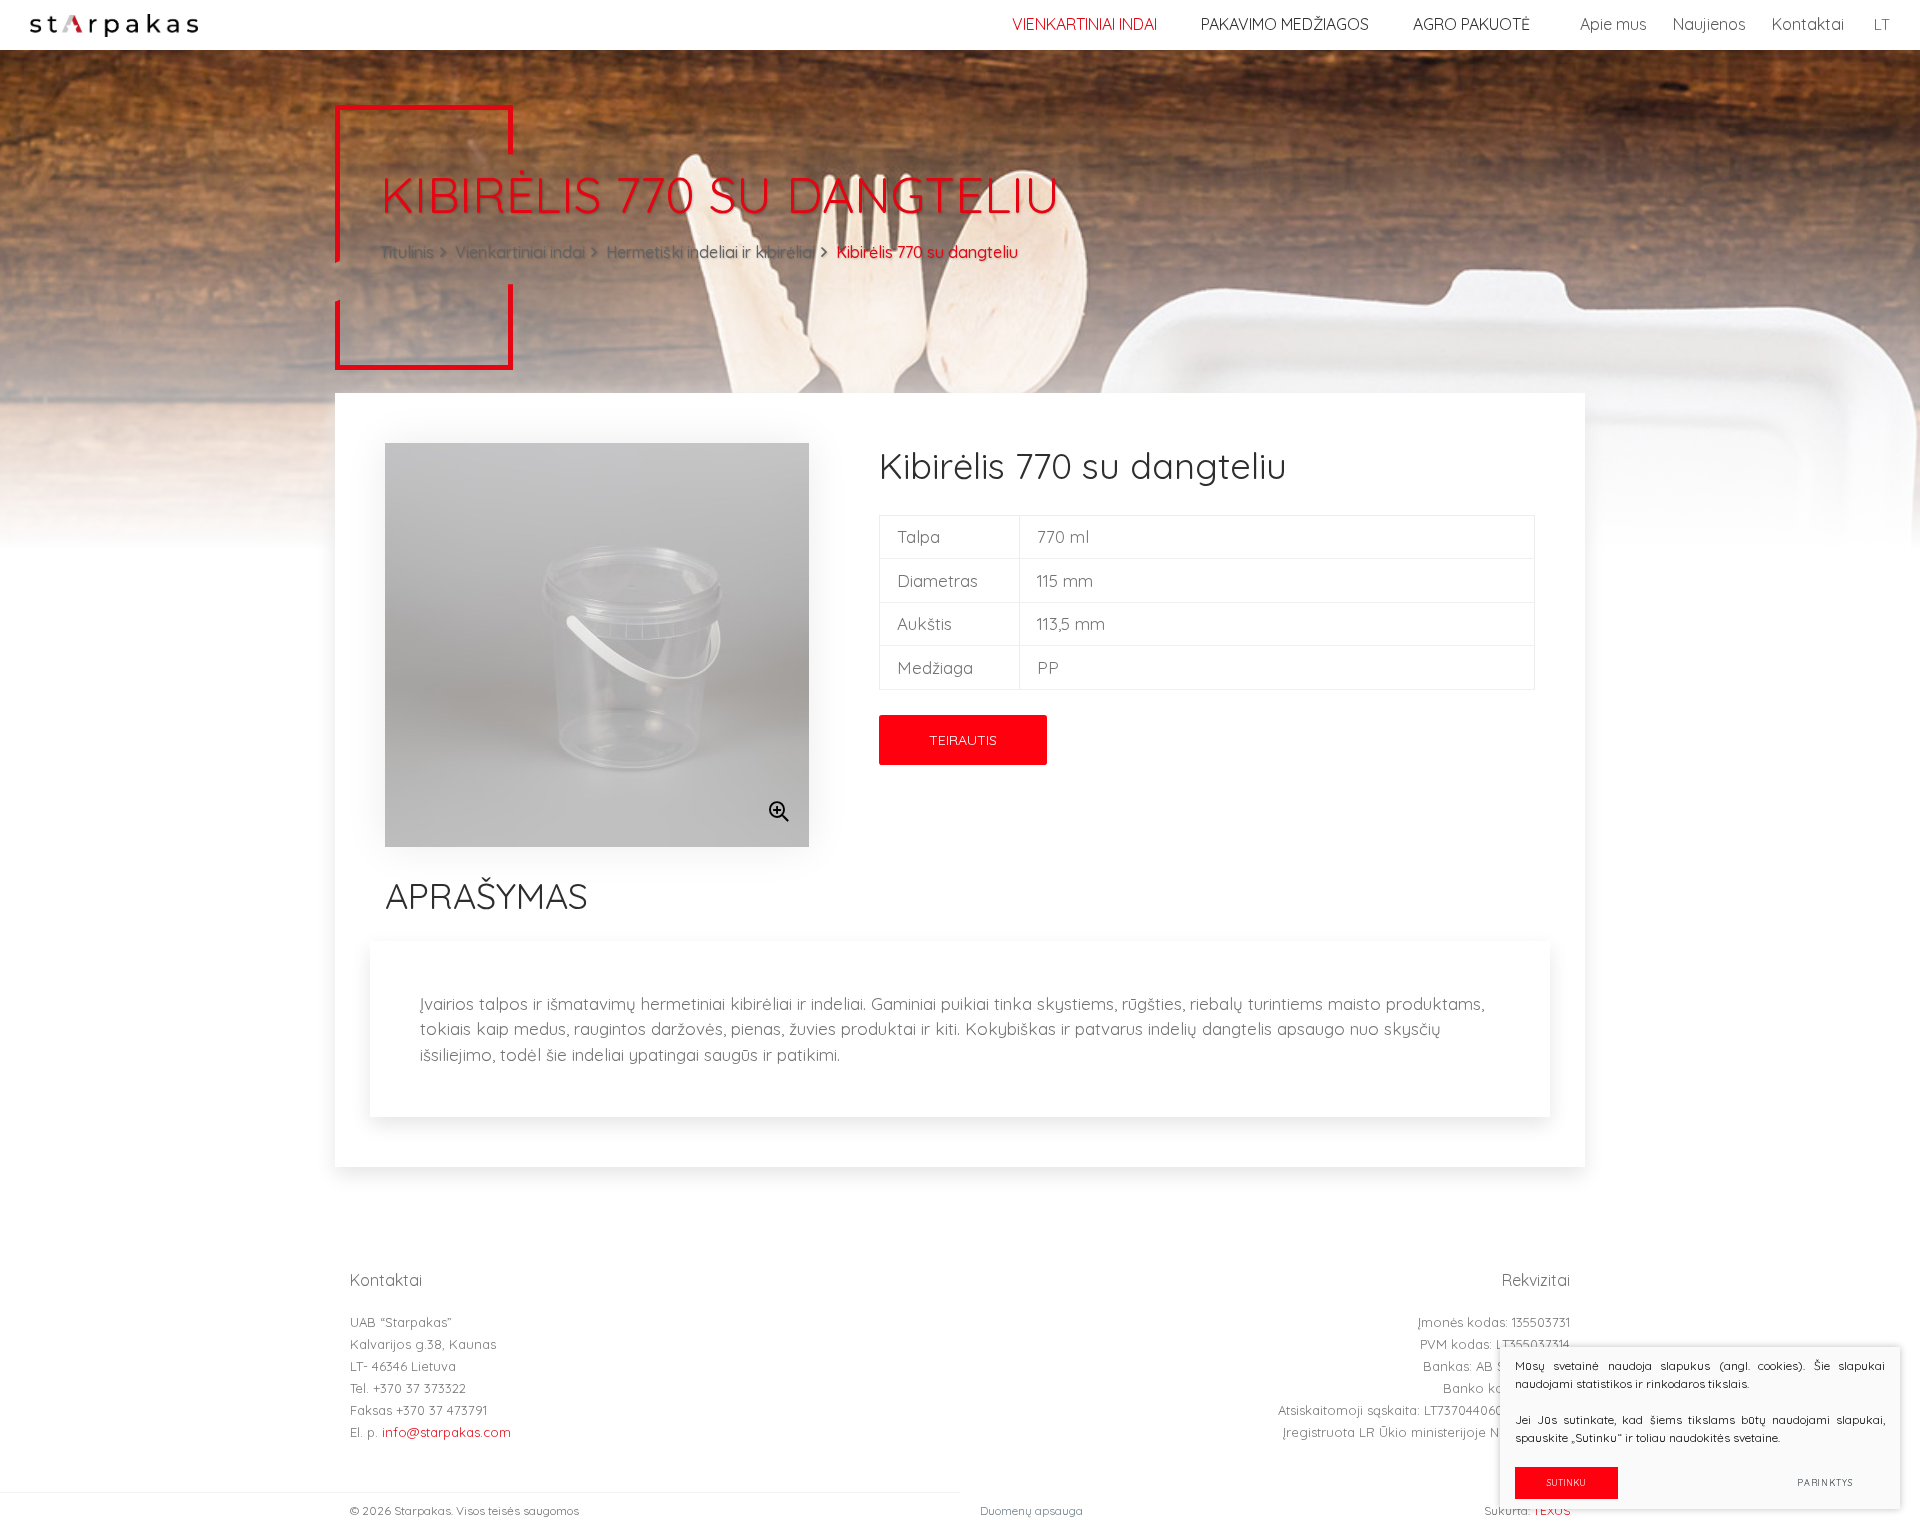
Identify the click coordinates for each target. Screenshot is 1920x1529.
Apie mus (1613, 24)
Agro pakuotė (1471, 24)
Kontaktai (1808, 24)
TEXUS (1551, 1510)
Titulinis (407, 252)
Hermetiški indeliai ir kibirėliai (710, 252)
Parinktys (1825, 1482)
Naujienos (1709, 24)
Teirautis (963, 740)
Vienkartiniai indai (1084, 24)
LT (1882, 24)
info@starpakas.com (446, 1432)
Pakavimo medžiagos (1285, 24)
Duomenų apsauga (1031, 1510)
